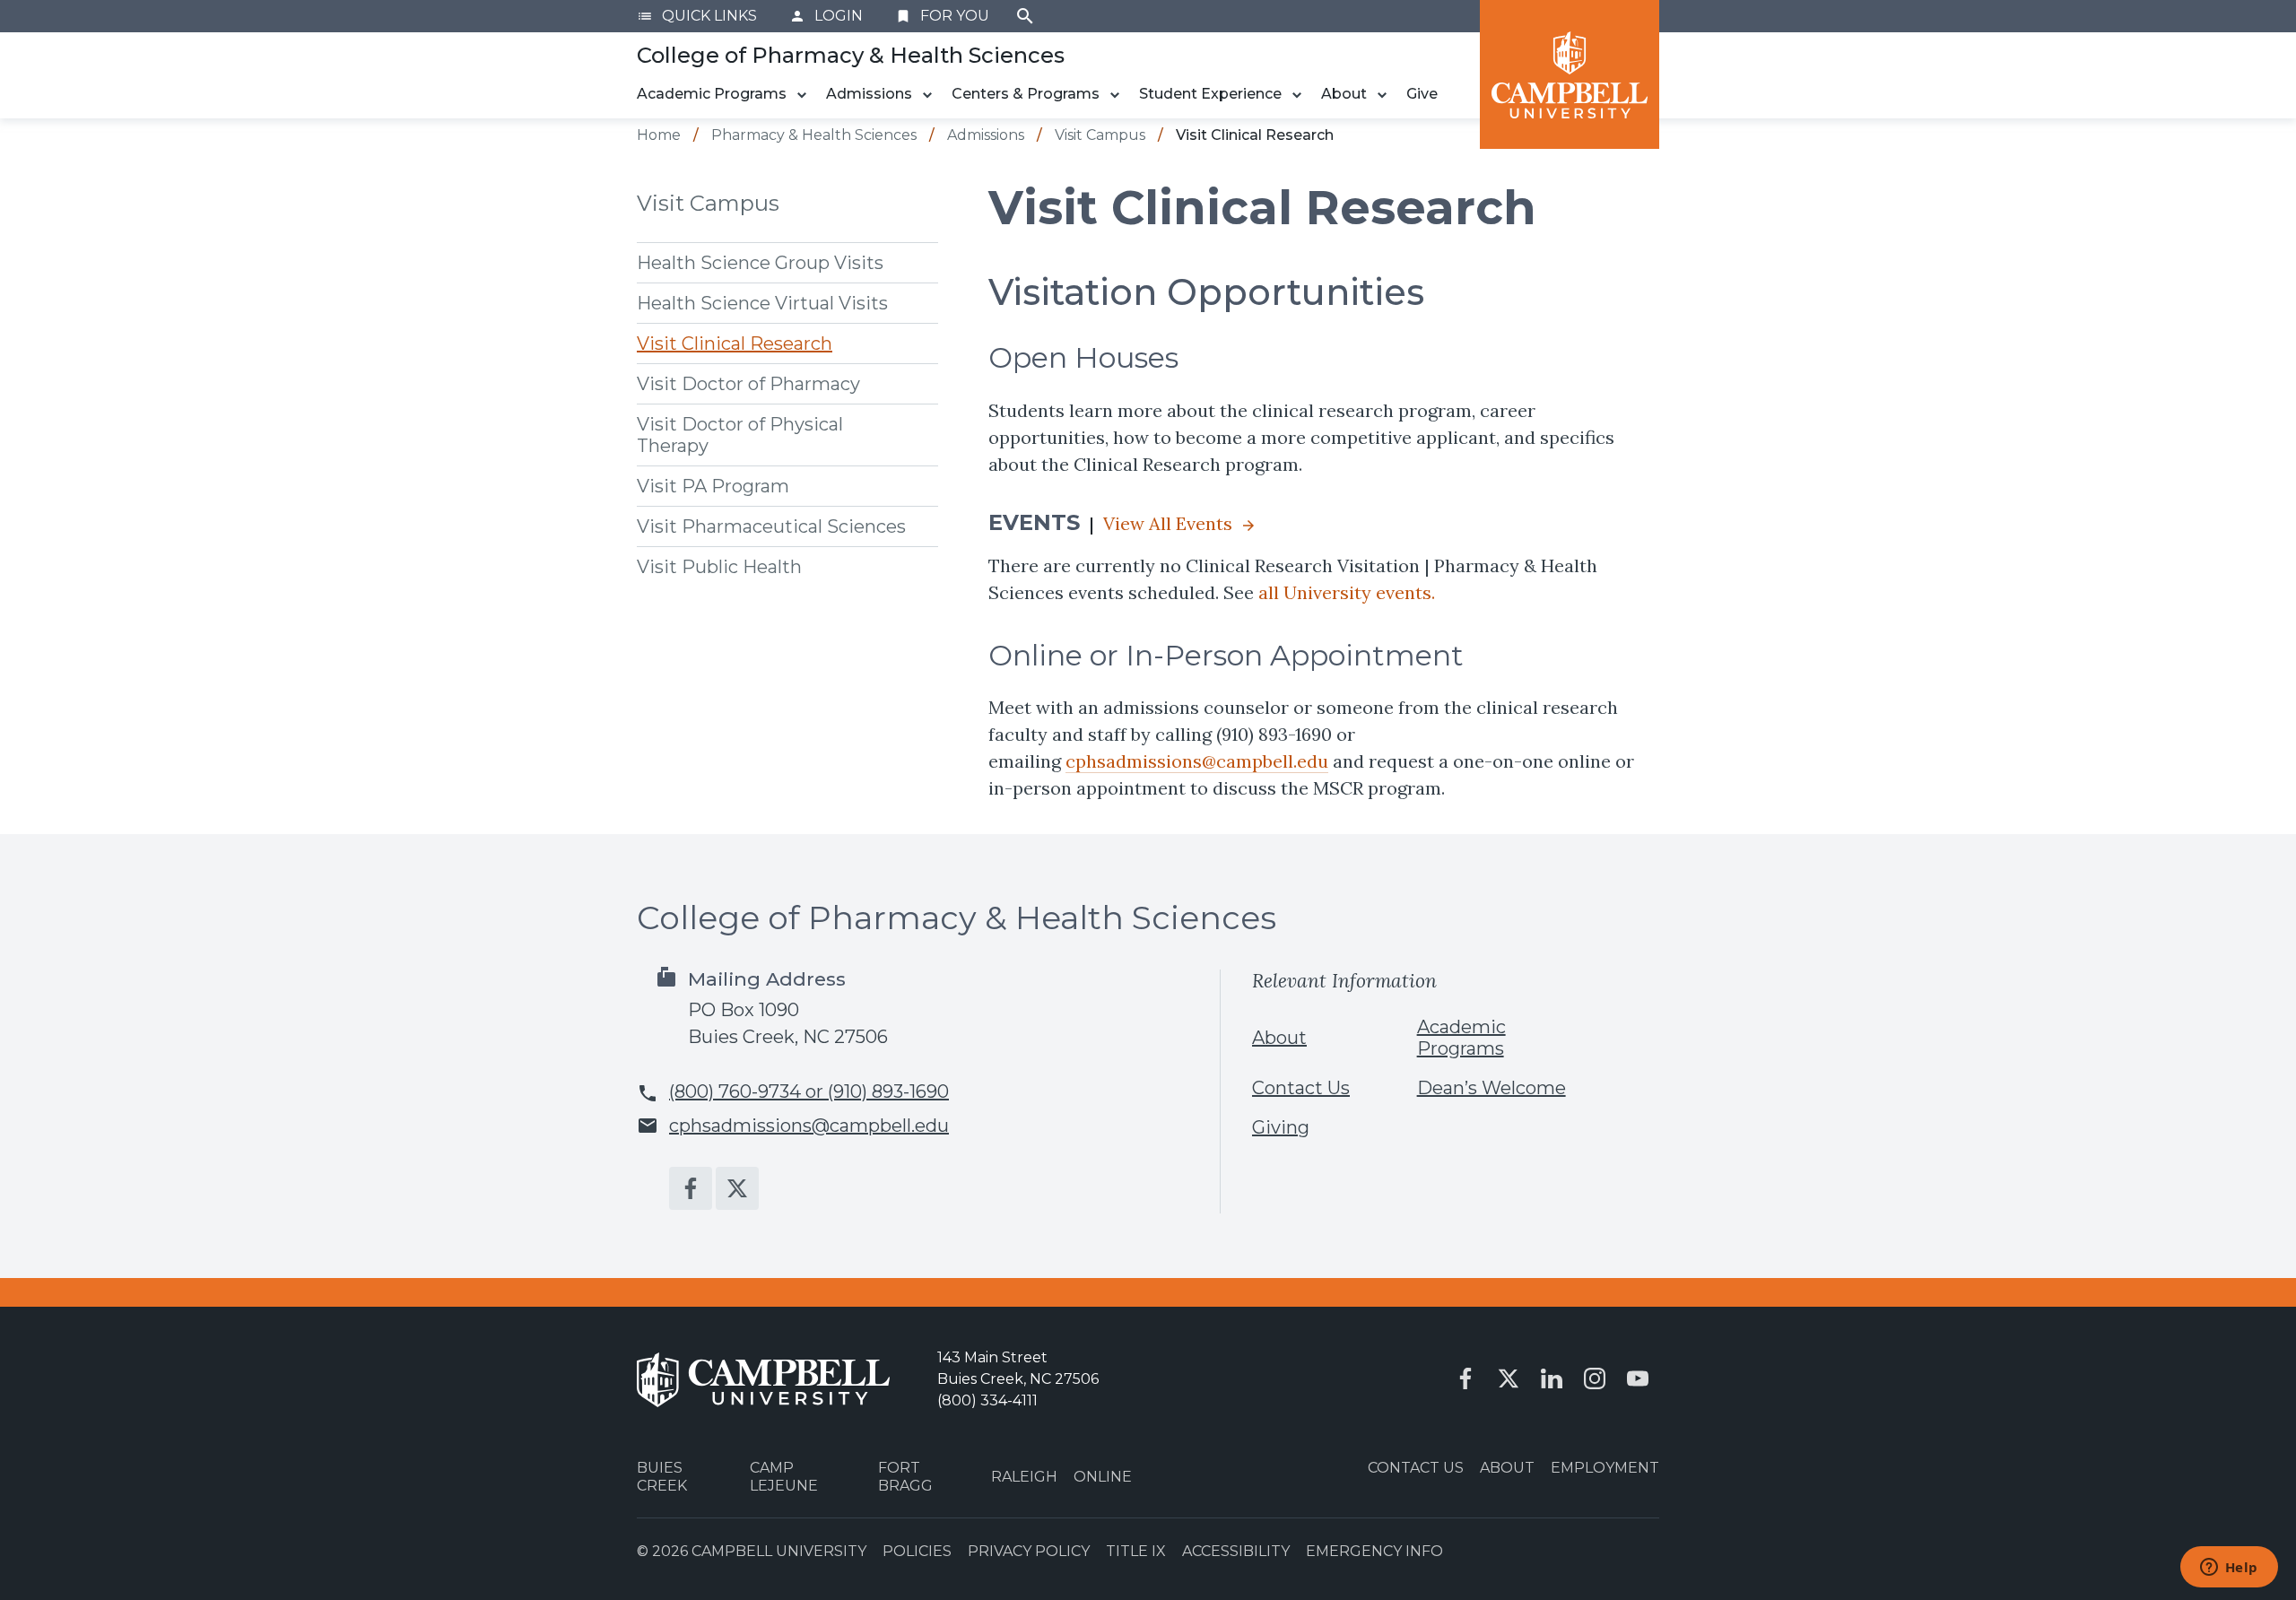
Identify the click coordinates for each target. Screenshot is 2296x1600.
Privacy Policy (1029, 1551)
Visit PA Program (713, 486)
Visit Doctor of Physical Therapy (740, 435)
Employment (1605, 1468)
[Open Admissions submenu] (927, 95)
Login (826, 16)
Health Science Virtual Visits (762, 303)
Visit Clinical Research (735, 343)
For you (942, 16)
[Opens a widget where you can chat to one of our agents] (2229, 1569)
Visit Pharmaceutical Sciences (771, 526)
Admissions (869, 94)
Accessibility (1236, 1551)
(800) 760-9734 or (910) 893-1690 (809, 1091)
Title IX (1136, 1551)
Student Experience (1210, 94)
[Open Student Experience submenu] (1297, 95)
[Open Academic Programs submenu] (802, 95)
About (1344, 94)
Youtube (1638, 1378)
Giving (1281, 1127)
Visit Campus (708, 203)
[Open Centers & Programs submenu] (1115, 95)
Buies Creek (662, 1476)
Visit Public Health (719, 567)
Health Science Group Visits (760, 263)
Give (1422, 94)
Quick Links (697, 16)
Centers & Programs (1026, 94)
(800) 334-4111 (987, 1400)
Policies (917, 1551)
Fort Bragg (905, 1476)
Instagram (1595, 1378)
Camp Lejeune (784, 1476)
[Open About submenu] (1382, 95)
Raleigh (1024, 1477)
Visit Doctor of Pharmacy (748, 384)
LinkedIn (1552, 1378)
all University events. (1347, 592)
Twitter (737, 1188)
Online (1103, 1477)
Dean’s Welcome (1492, 1088)
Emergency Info (1374, 1551)
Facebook (691, 1188)
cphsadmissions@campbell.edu (1197, 761)
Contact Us (1301, 1088)
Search (1025, 16)
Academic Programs (712, 94)
